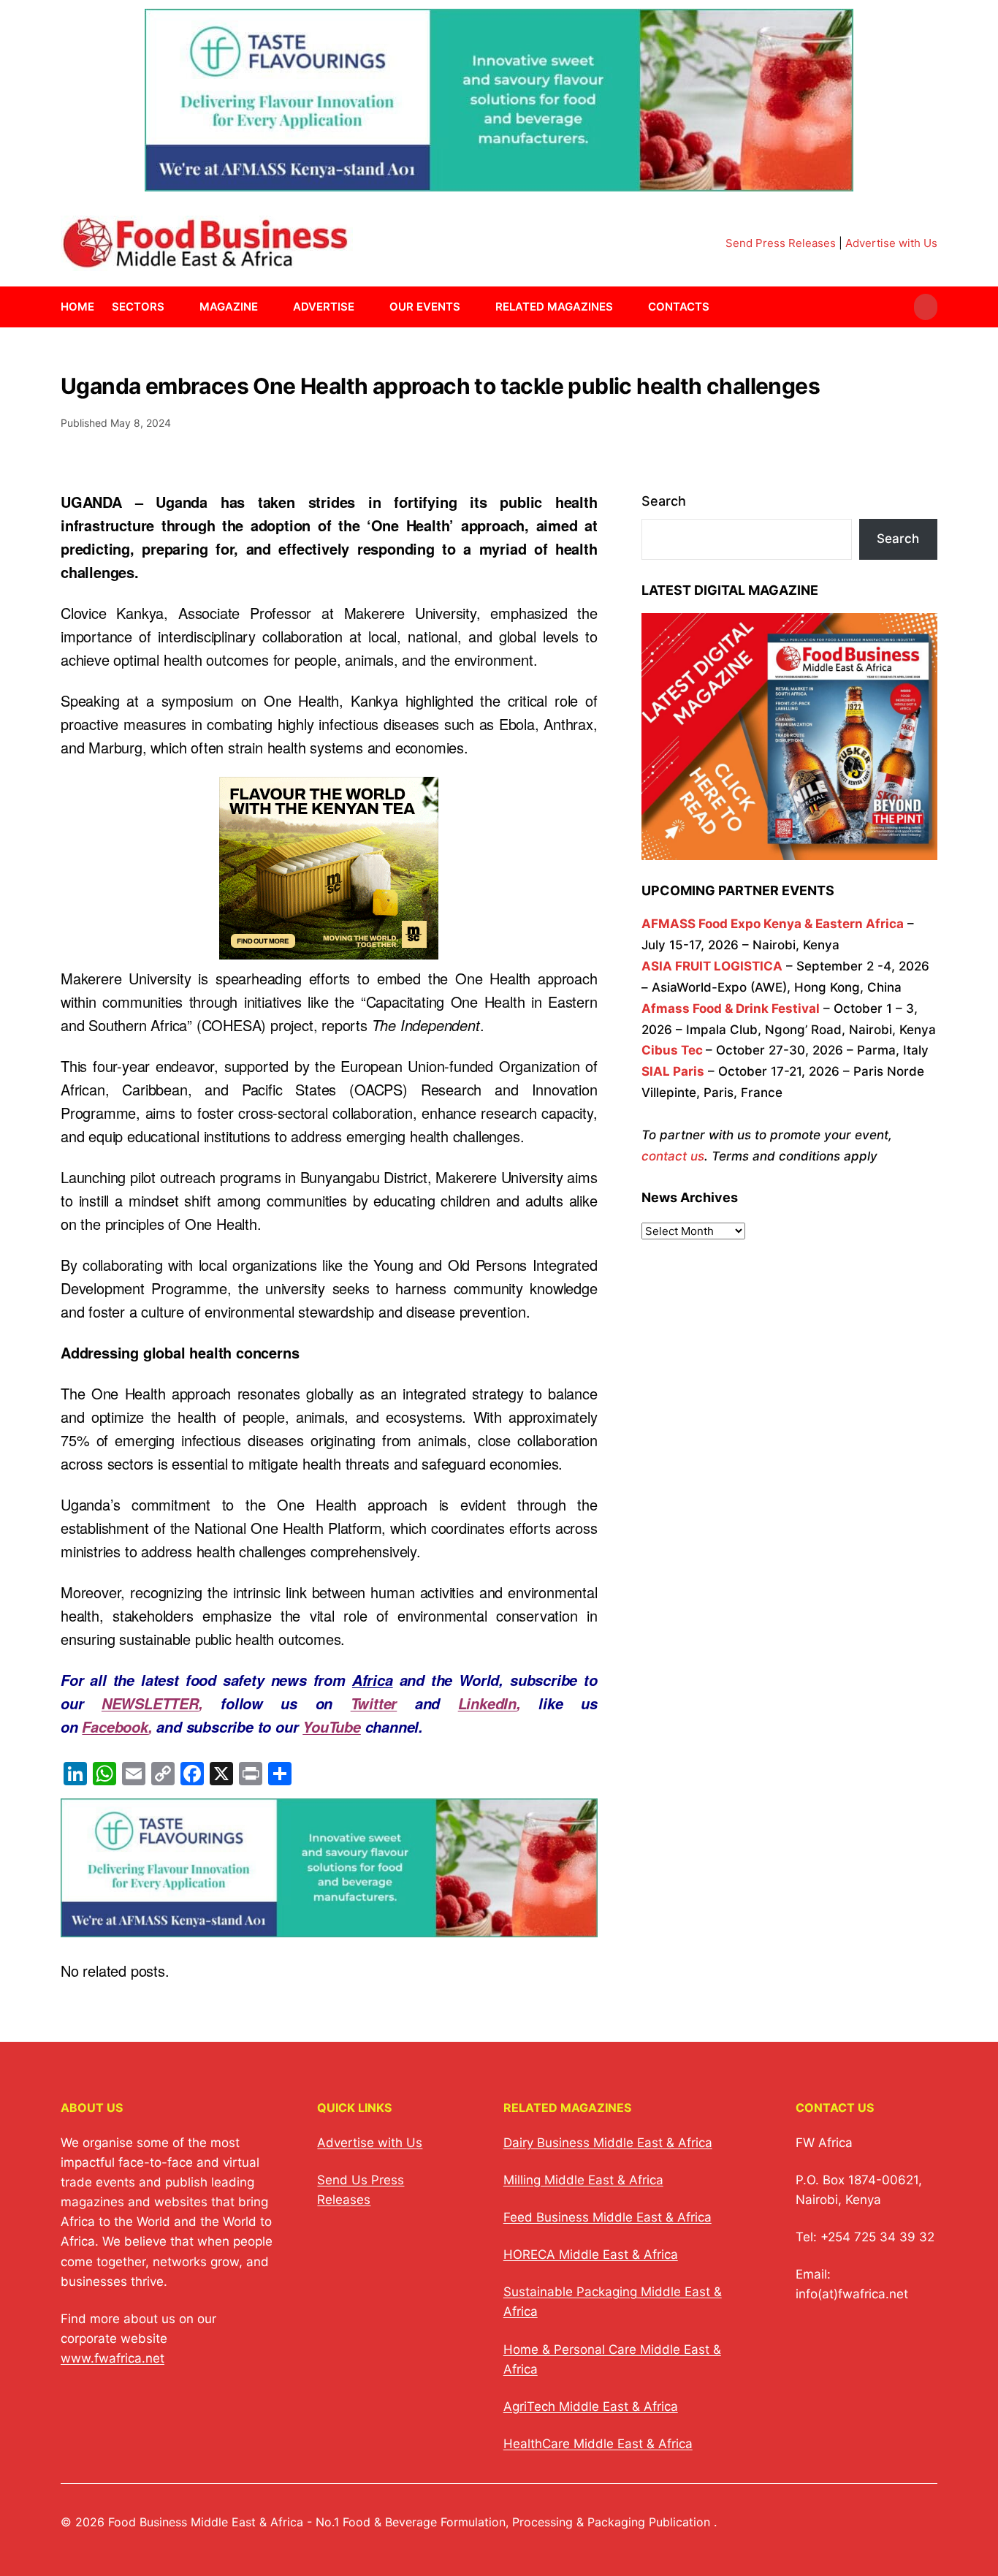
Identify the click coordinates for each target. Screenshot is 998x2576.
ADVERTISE (324, 307)
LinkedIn (487, 1703)
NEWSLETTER (150, 1703)
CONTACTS (679, 307)
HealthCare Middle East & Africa (598, 2444)
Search (664, 501)
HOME (77, 307)
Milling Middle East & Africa (583, 2180)
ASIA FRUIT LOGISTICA (712, 966)
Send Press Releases (781, 243)
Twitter (374, 1703)
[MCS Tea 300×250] (329, 947)
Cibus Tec (672, 1050)
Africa (373, 1680)
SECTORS (138, 307)
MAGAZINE (229, 307)
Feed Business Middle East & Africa (607, 2217)
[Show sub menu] (173, 307)
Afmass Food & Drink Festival (731, 1008)
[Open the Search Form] (926, 307)
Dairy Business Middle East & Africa (608, 2143)
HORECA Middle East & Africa (591, 2254)
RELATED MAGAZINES (554, 307)
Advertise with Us (891, 243)
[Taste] (499, 182)
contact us (673, 1156)
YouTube (332, 1727)
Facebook (115, 1727)
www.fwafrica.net (113, 2358)
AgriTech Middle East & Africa (591, 2406)
